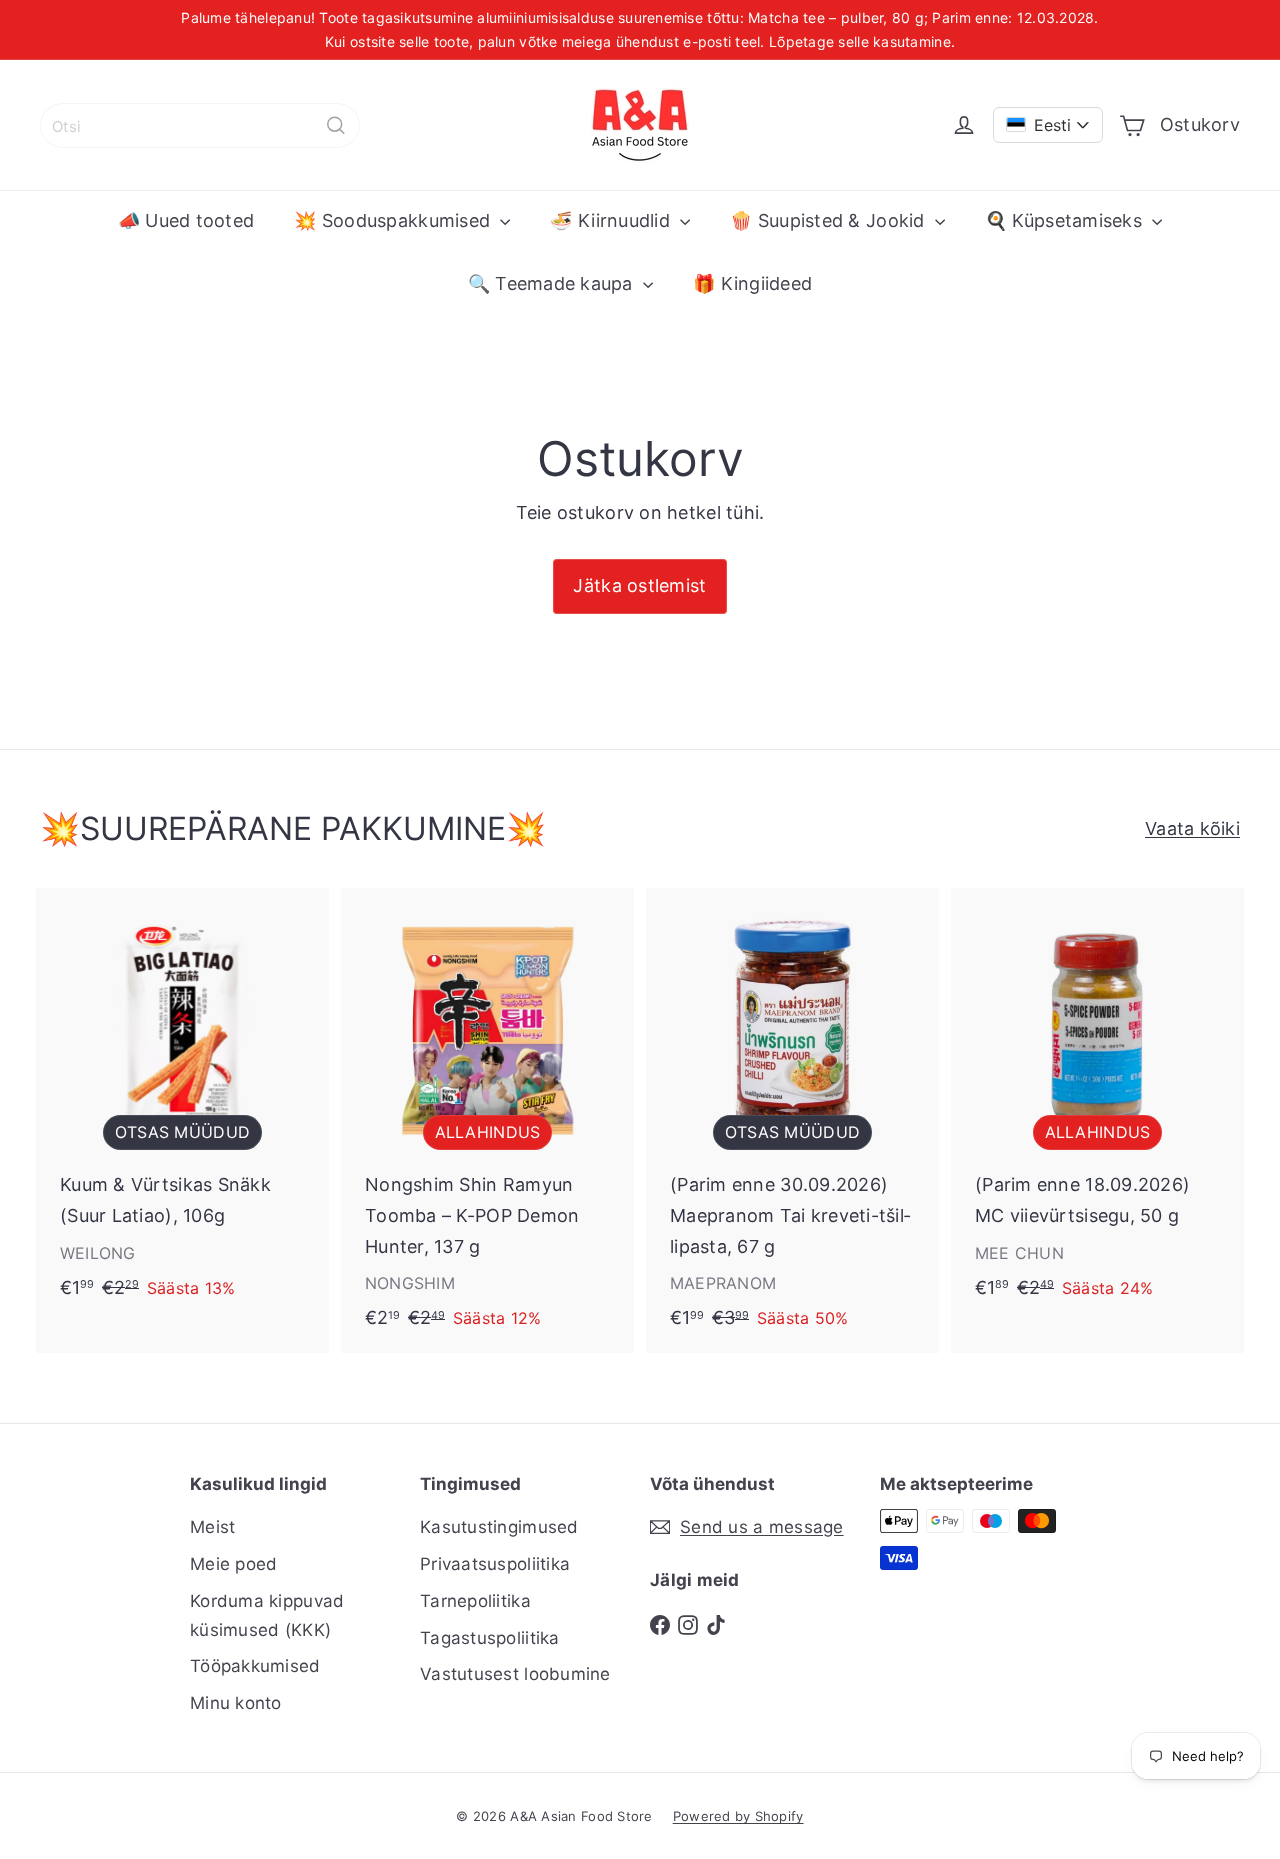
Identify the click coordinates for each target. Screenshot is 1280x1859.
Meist (212, 1527)
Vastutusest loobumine (515, 1674)
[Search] (336, 125)
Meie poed (233, 1564)
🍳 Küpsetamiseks (1066, 220)
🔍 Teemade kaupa (553, 283)
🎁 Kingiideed (752, 283)
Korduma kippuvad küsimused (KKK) (267, 1615)
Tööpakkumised (255, 1666)
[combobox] (200, 125)
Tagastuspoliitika (490, 1638)
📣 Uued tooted (186, 220)
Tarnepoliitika (475, 1601)
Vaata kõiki (1192, 828)
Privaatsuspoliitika (495, 1564)
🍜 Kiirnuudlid (612, 220)
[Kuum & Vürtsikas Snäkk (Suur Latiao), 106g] (182, 1105)
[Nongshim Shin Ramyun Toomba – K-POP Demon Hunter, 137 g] (487, 1120)
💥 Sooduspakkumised (394, 220)
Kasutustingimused (499, 1527)
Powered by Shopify (738, 1816)
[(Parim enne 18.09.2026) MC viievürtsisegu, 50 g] (1097, 1105)
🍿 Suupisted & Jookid (830, 220)
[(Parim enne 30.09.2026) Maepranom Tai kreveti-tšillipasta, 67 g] (792, 1120)
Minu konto (236, 1703)
